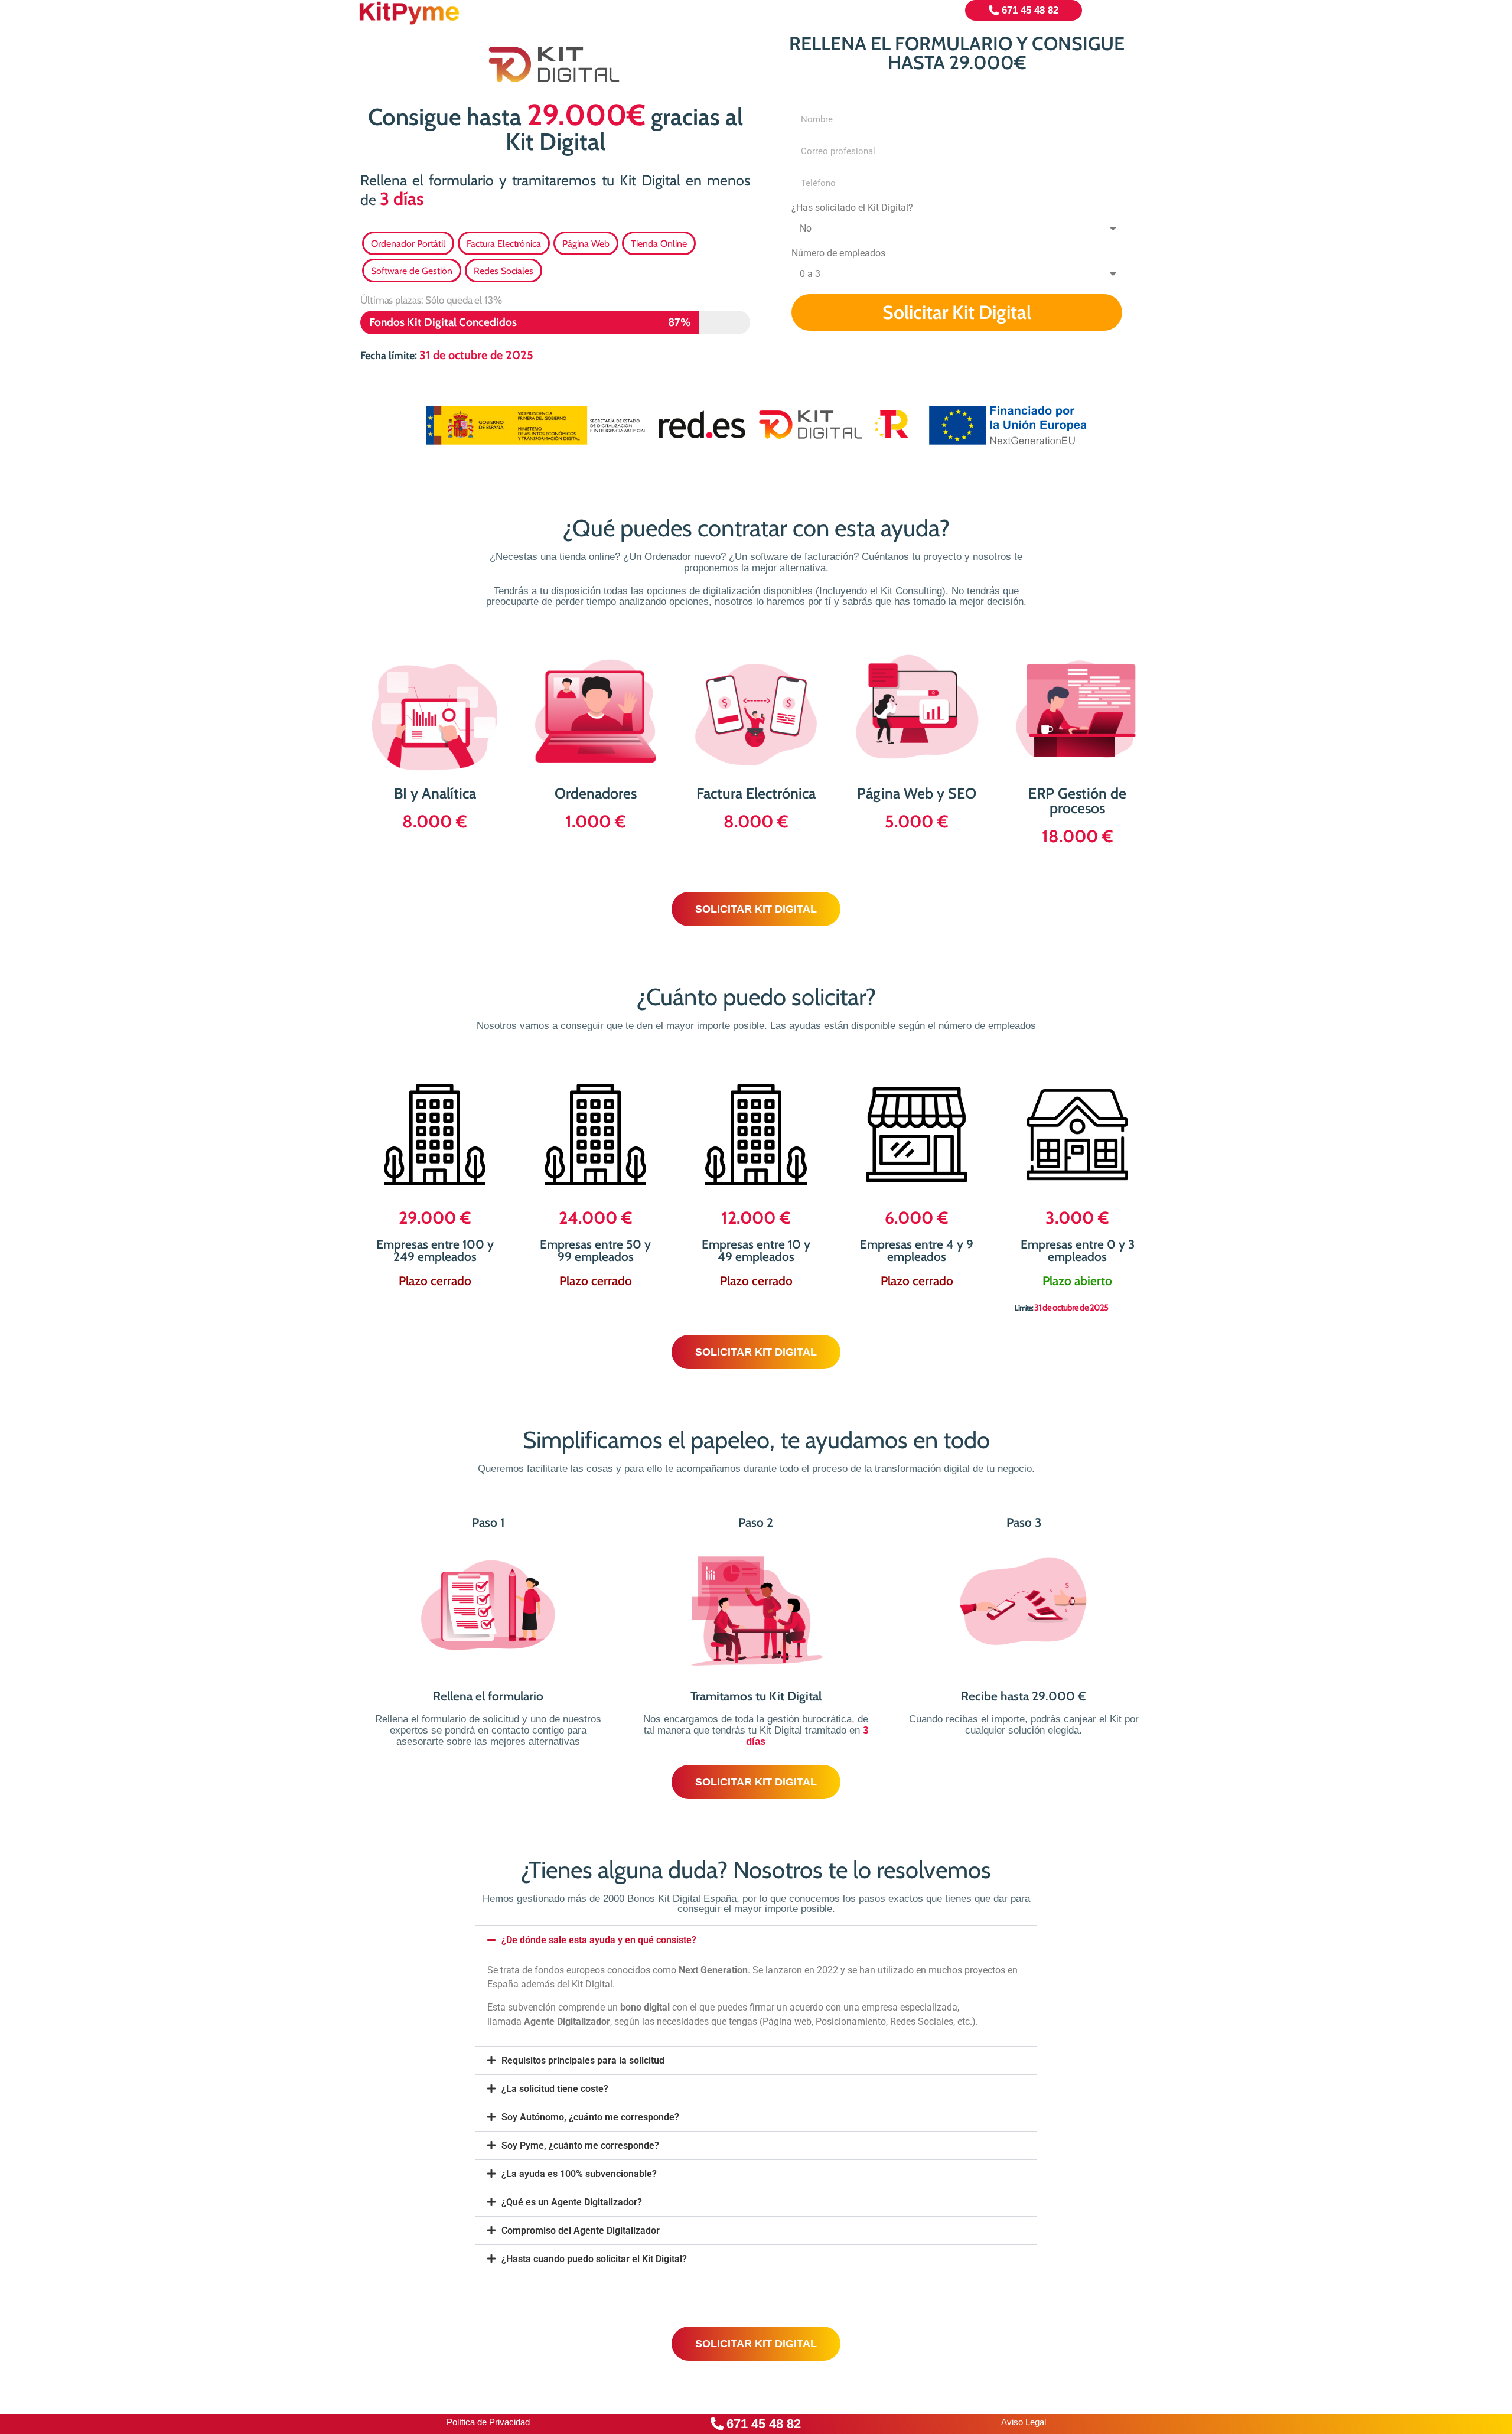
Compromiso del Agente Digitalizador (581, 2231)
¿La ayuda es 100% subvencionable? (579, 2174)
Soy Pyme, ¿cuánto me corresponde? (580, 2145)
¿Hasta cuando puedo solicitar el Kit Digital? (594, 2259)
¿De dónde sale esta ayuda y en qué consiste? (599, 1940)
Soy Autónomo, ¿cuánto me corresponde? (590, 2117)
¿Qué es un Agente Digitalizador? (572, 2202)
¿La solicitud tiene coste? (555, 2089)
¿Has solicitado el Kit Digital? (852, 208)
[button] (756, 1940)
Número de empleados (838, 254)
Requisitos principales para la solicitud (583, 2060)
